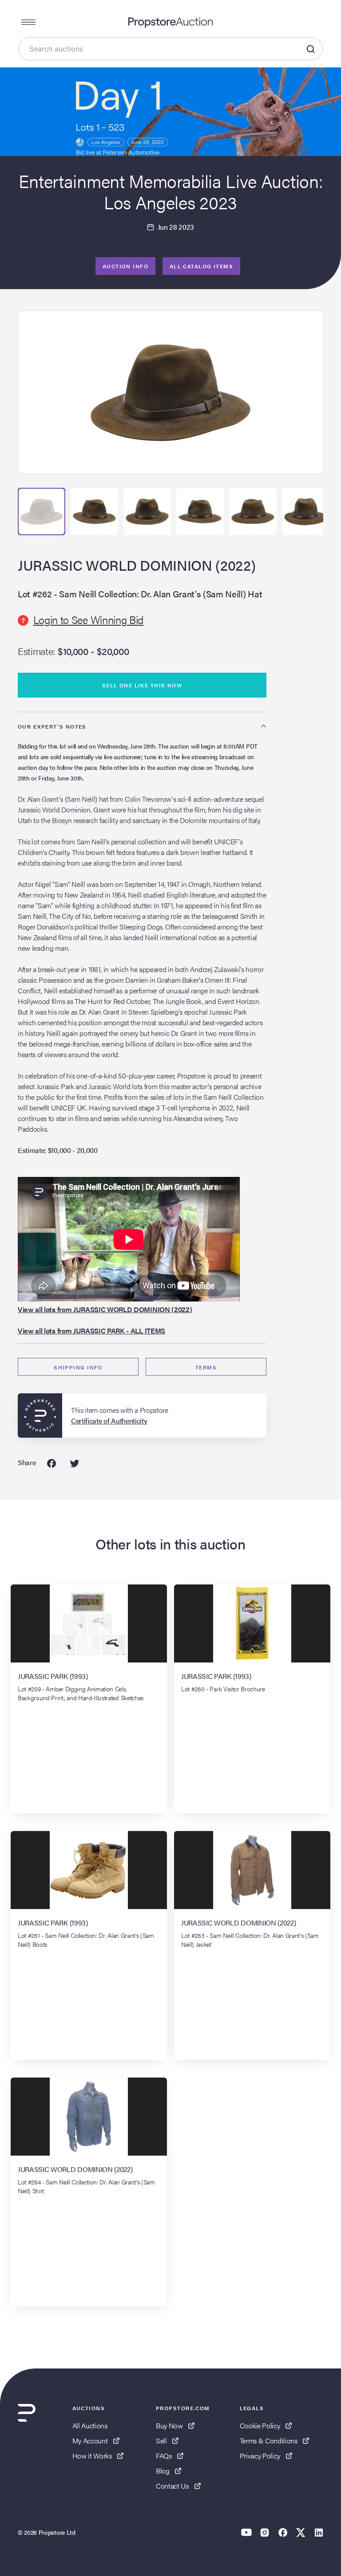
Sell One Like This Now (142, 685)
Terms (206, 1367)
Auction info (125, 266)
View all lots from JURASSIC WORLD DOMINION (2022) (105, 1309)
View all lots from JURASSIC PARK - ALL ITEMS (91, 1331)
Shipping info (78, 1367)
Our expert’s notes (52, 726)
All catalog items (201, 266)
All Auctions (90, 2425)
